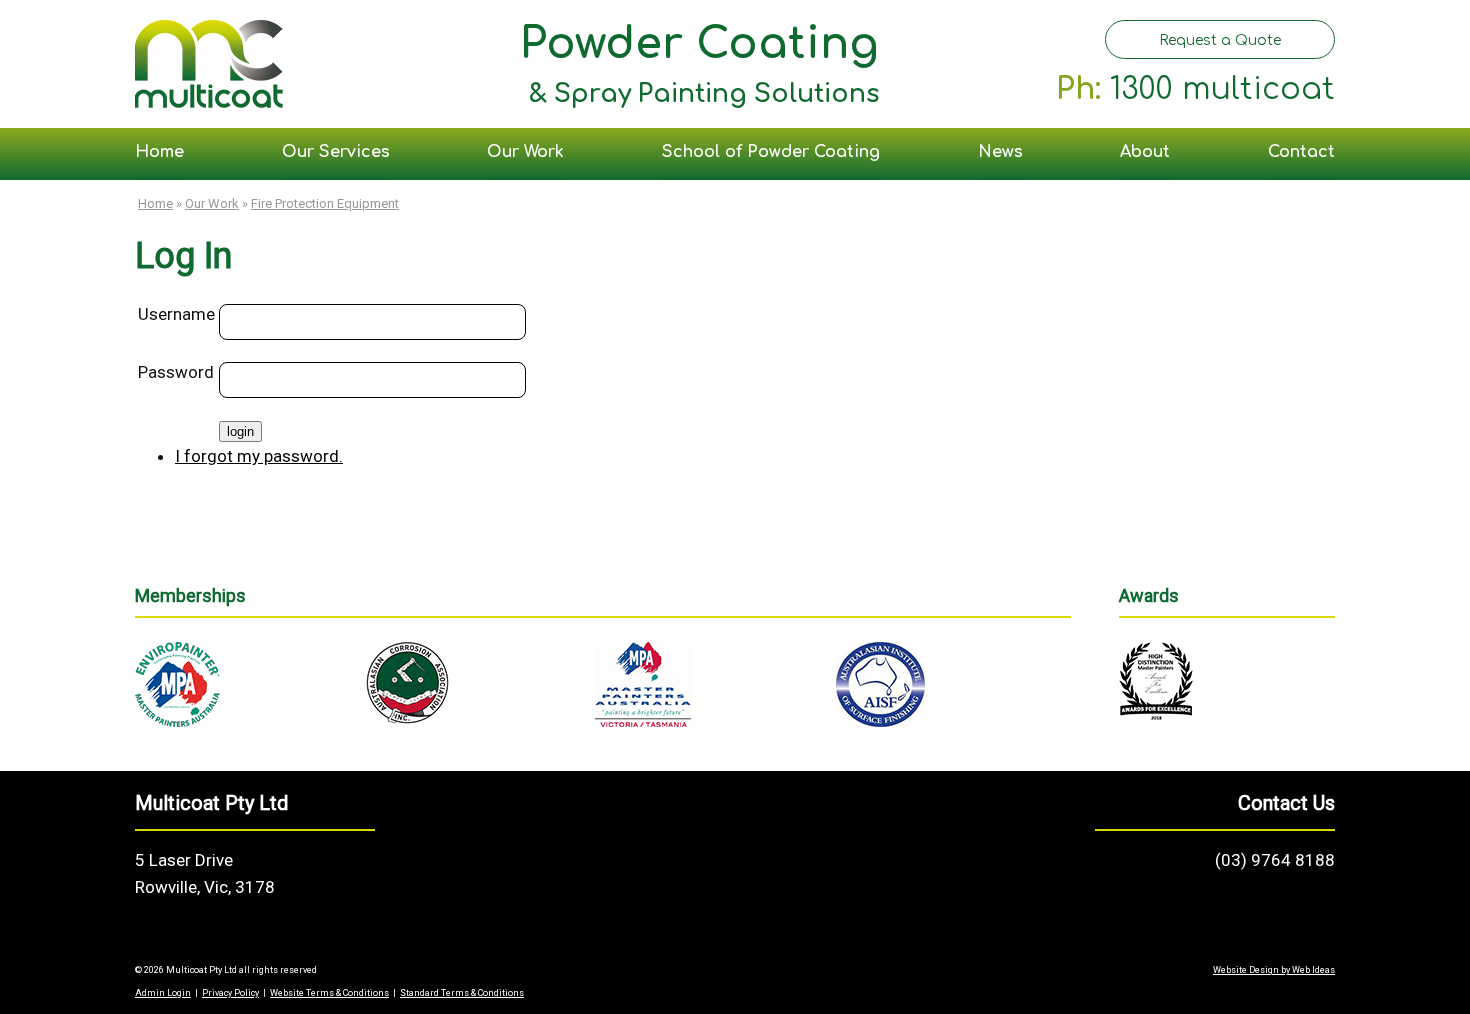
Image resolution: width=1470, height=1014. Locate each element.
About (1145, 152)
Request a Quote (1220, 40)
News (1000, 152)
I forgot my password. (259, 456)
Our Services (336, 152)
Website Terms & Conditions (329, 993)
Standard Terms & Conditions (462, 993)
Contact (1301, 152)
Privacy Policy (230, 993)
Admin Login (163, 993)
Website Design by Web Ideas (1274, 970)
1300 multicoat (1222, 89)
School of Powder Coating (771, 152)
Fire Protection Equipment (325, 203)
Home (159, 152)
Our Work (525, 152)
